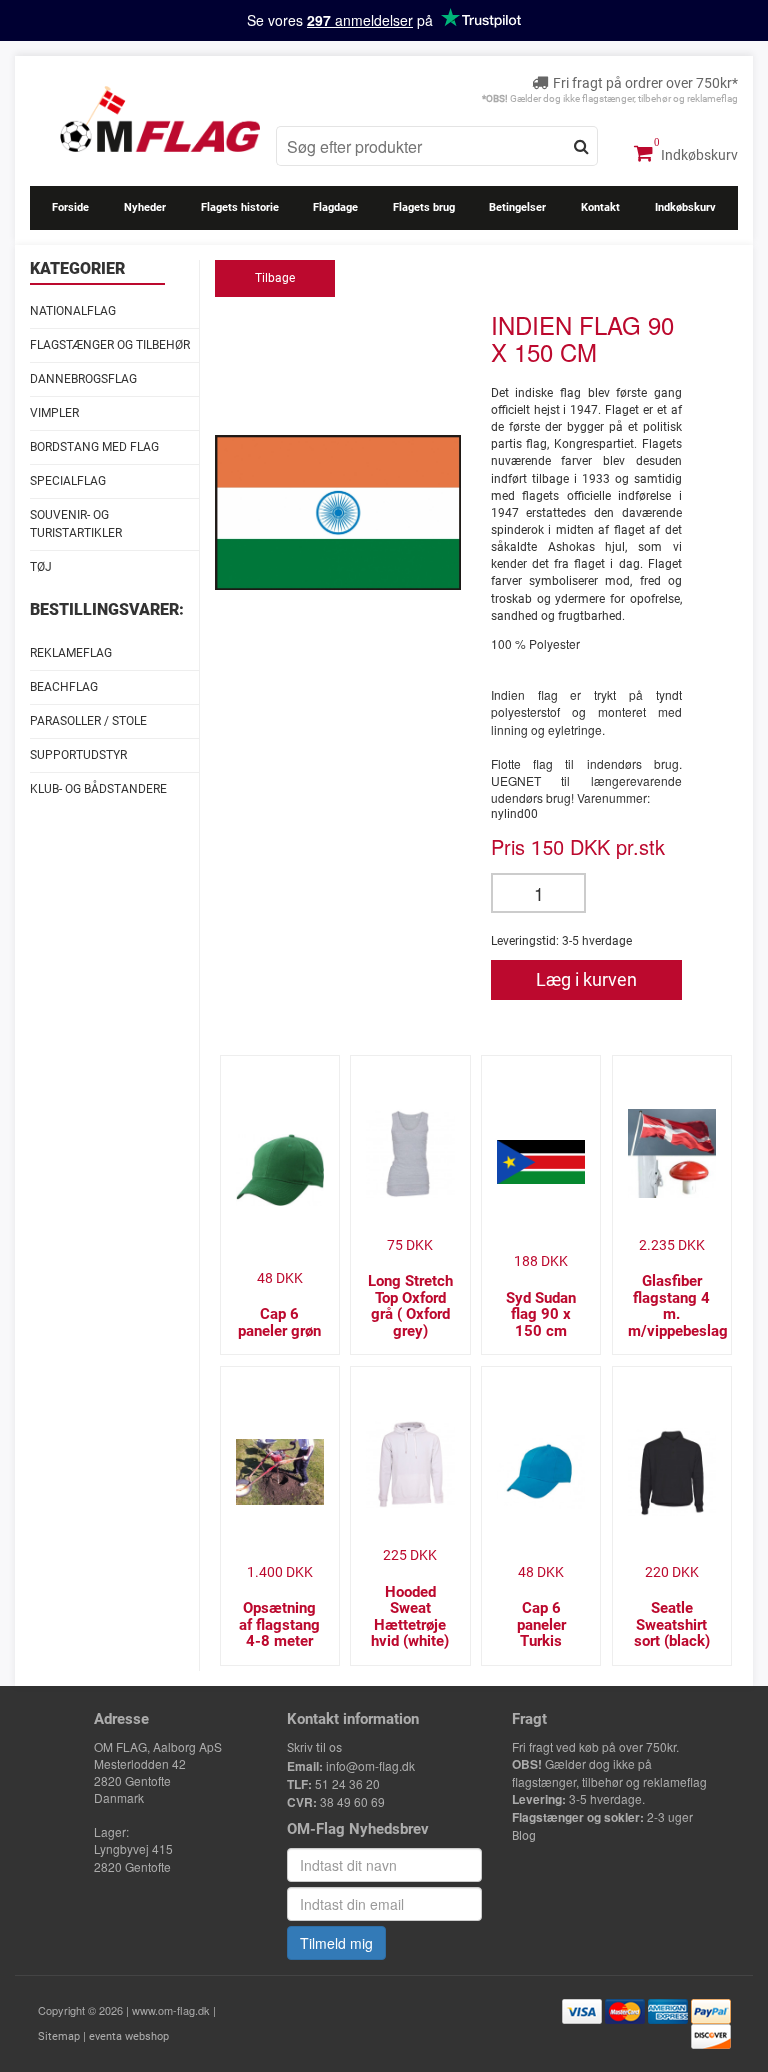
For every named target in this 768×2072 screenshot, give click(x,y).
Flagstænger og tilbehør (110, 345)
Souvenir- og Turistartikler (76, 523)
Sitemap (59, 2036)
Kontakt (600, 207)
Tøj (41, 567)
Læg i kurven (586, 979)
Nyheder (145, 207)
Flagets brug (424, 207)
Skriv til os (314, 1748)
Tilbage (275, 278)
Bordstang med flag (94, 447)
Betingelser (517, 207)
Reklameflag (71, 653)
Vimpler (54, 413)
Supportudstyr (78, 755)
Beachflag (64, 687)
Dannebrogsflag (83, 379)
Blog (524, 1836)
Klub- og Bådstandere (98, 789)
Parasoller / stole (88, 721)
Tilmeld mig (336, 1943)
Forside (70, 207)
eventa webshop (129, 2036)
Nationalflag (73, 311)
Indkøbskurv (698, 155)
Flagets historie (240, 207)
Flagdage (335, 207)
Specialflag (68, 481)
